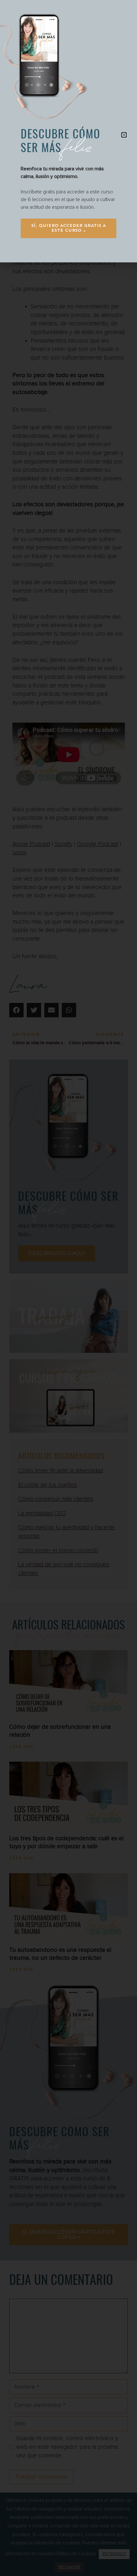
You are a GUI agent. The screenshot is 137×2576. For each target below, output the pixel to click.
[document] (68, 1288)
